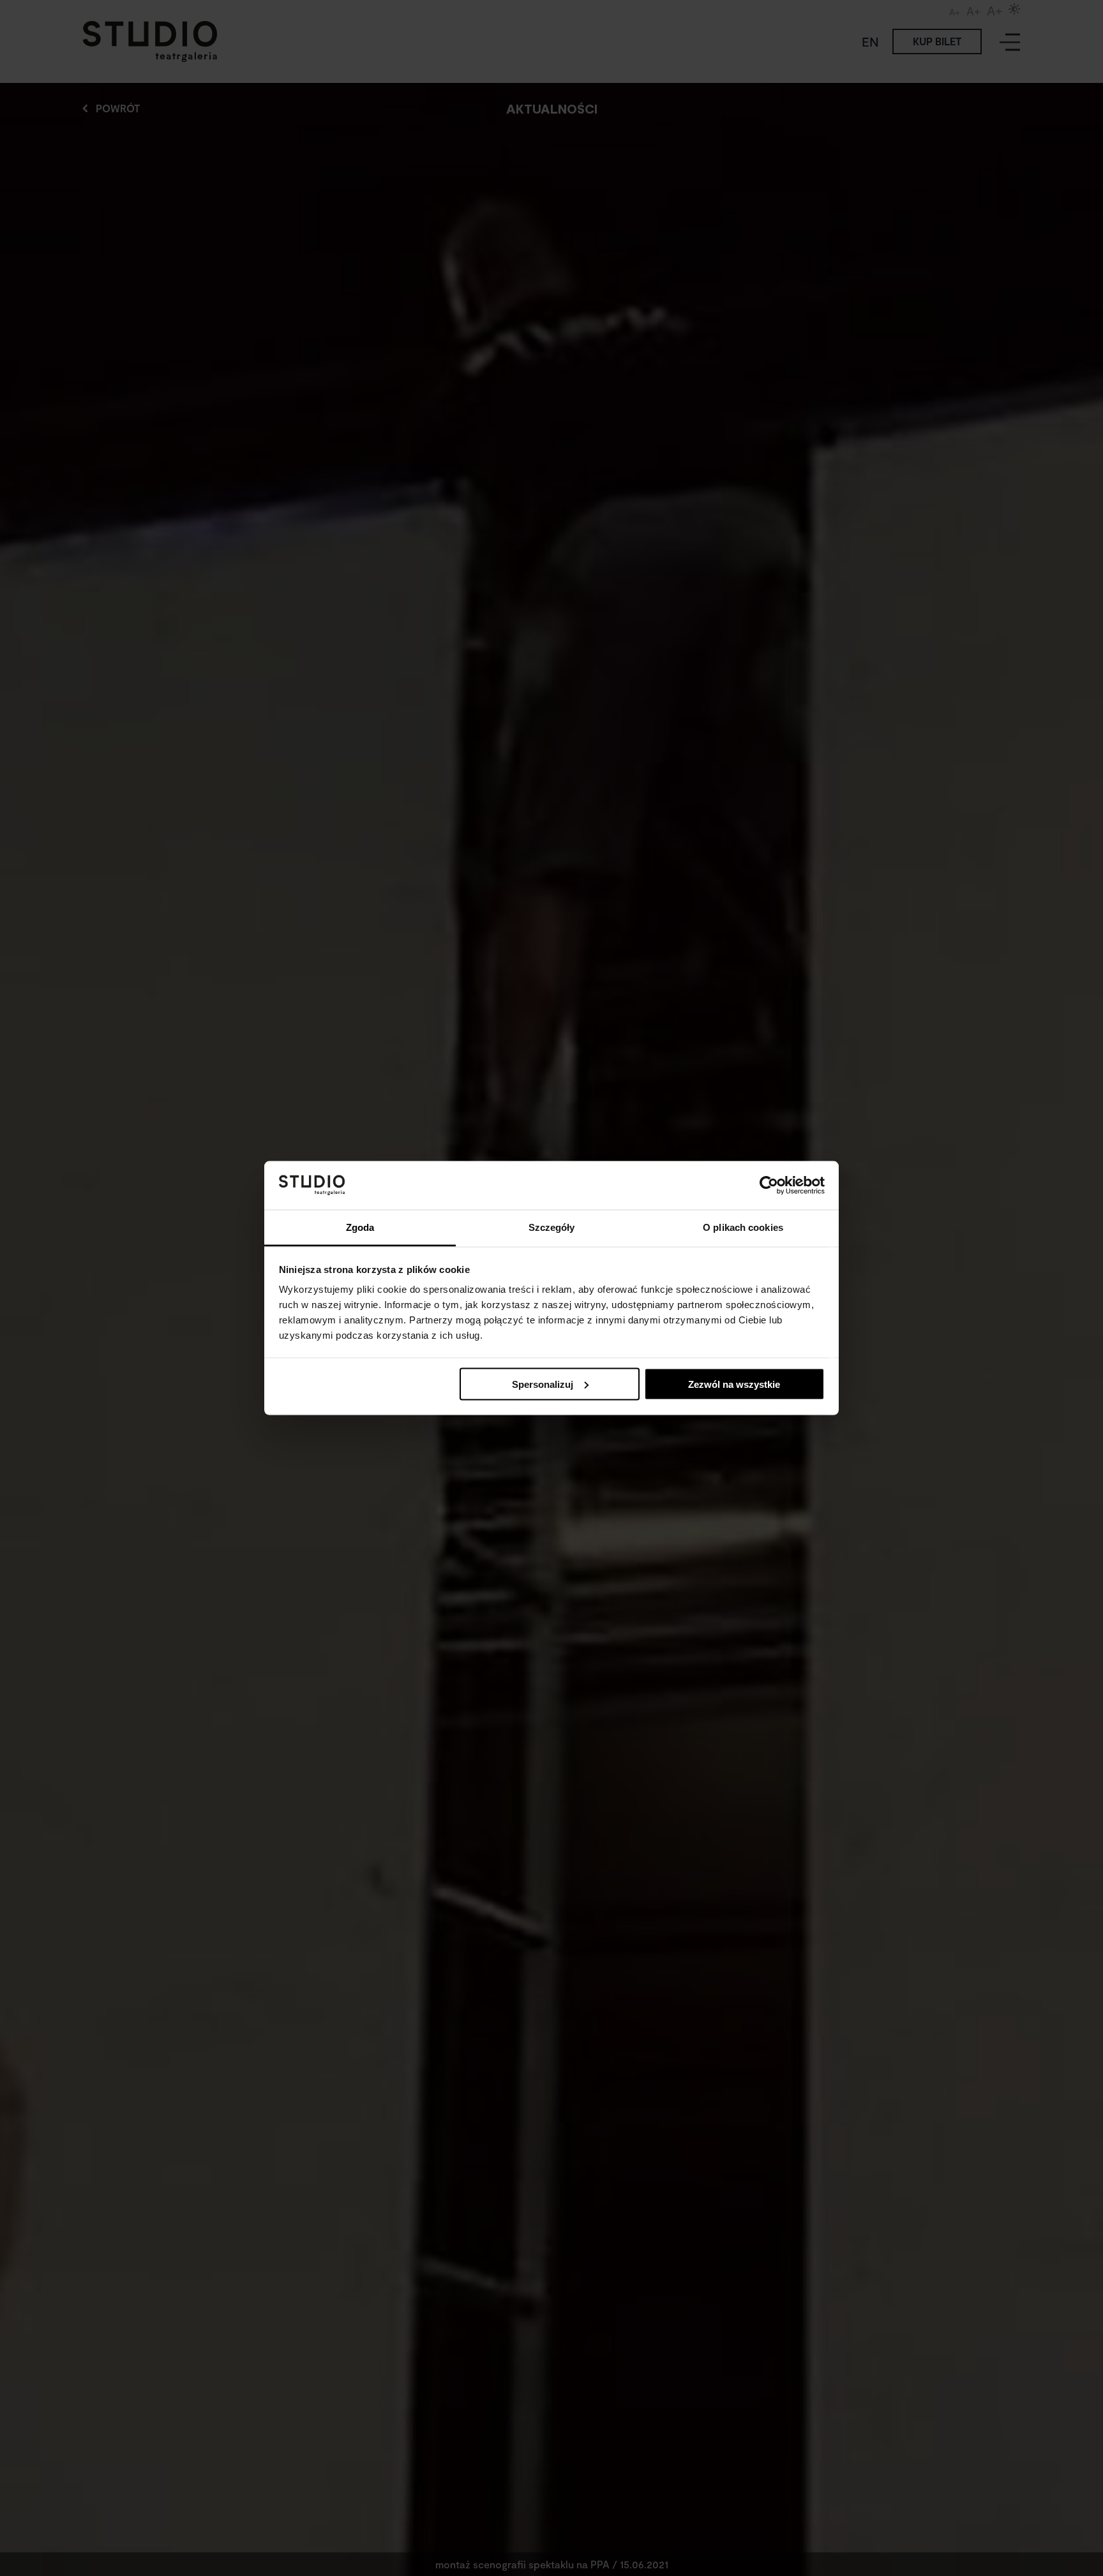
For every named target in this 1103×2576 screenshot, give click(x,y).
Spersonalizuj (543, 1384)
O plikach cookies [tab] (743, 1227)
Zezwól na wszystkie (734, 1384)
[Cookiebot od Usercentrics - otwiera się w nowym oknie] (769, 1185)
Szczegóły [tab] (552, 1227)
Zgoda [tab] (360, 1227)
